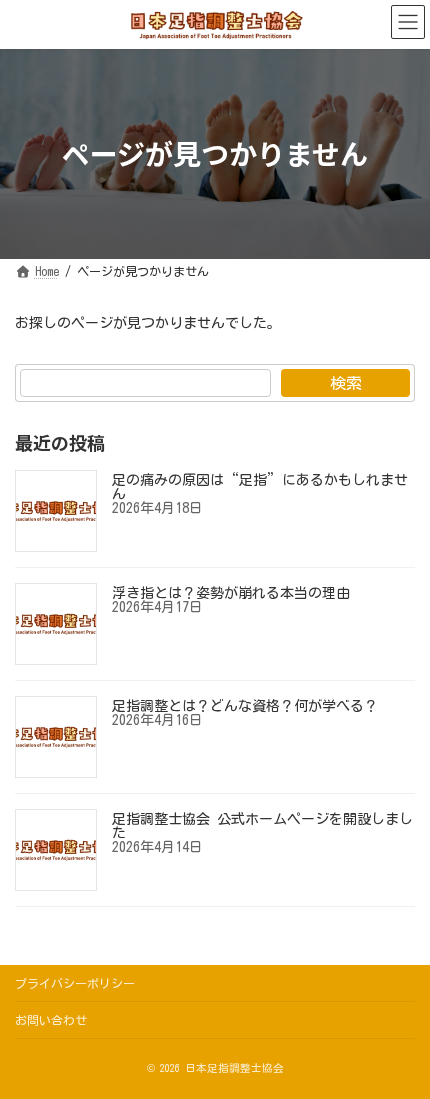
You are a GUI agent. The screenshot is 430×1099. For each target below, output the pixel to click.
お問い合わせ (51, 1020)
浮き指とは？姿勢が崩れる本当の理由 (231, 593)
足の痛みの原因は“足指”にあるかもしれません (260, 487)
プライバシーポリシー (75, 983)
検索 (346, 383)
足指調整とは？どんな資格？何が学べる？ (245, 706)
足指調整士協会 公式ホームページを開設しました (262, 826)
